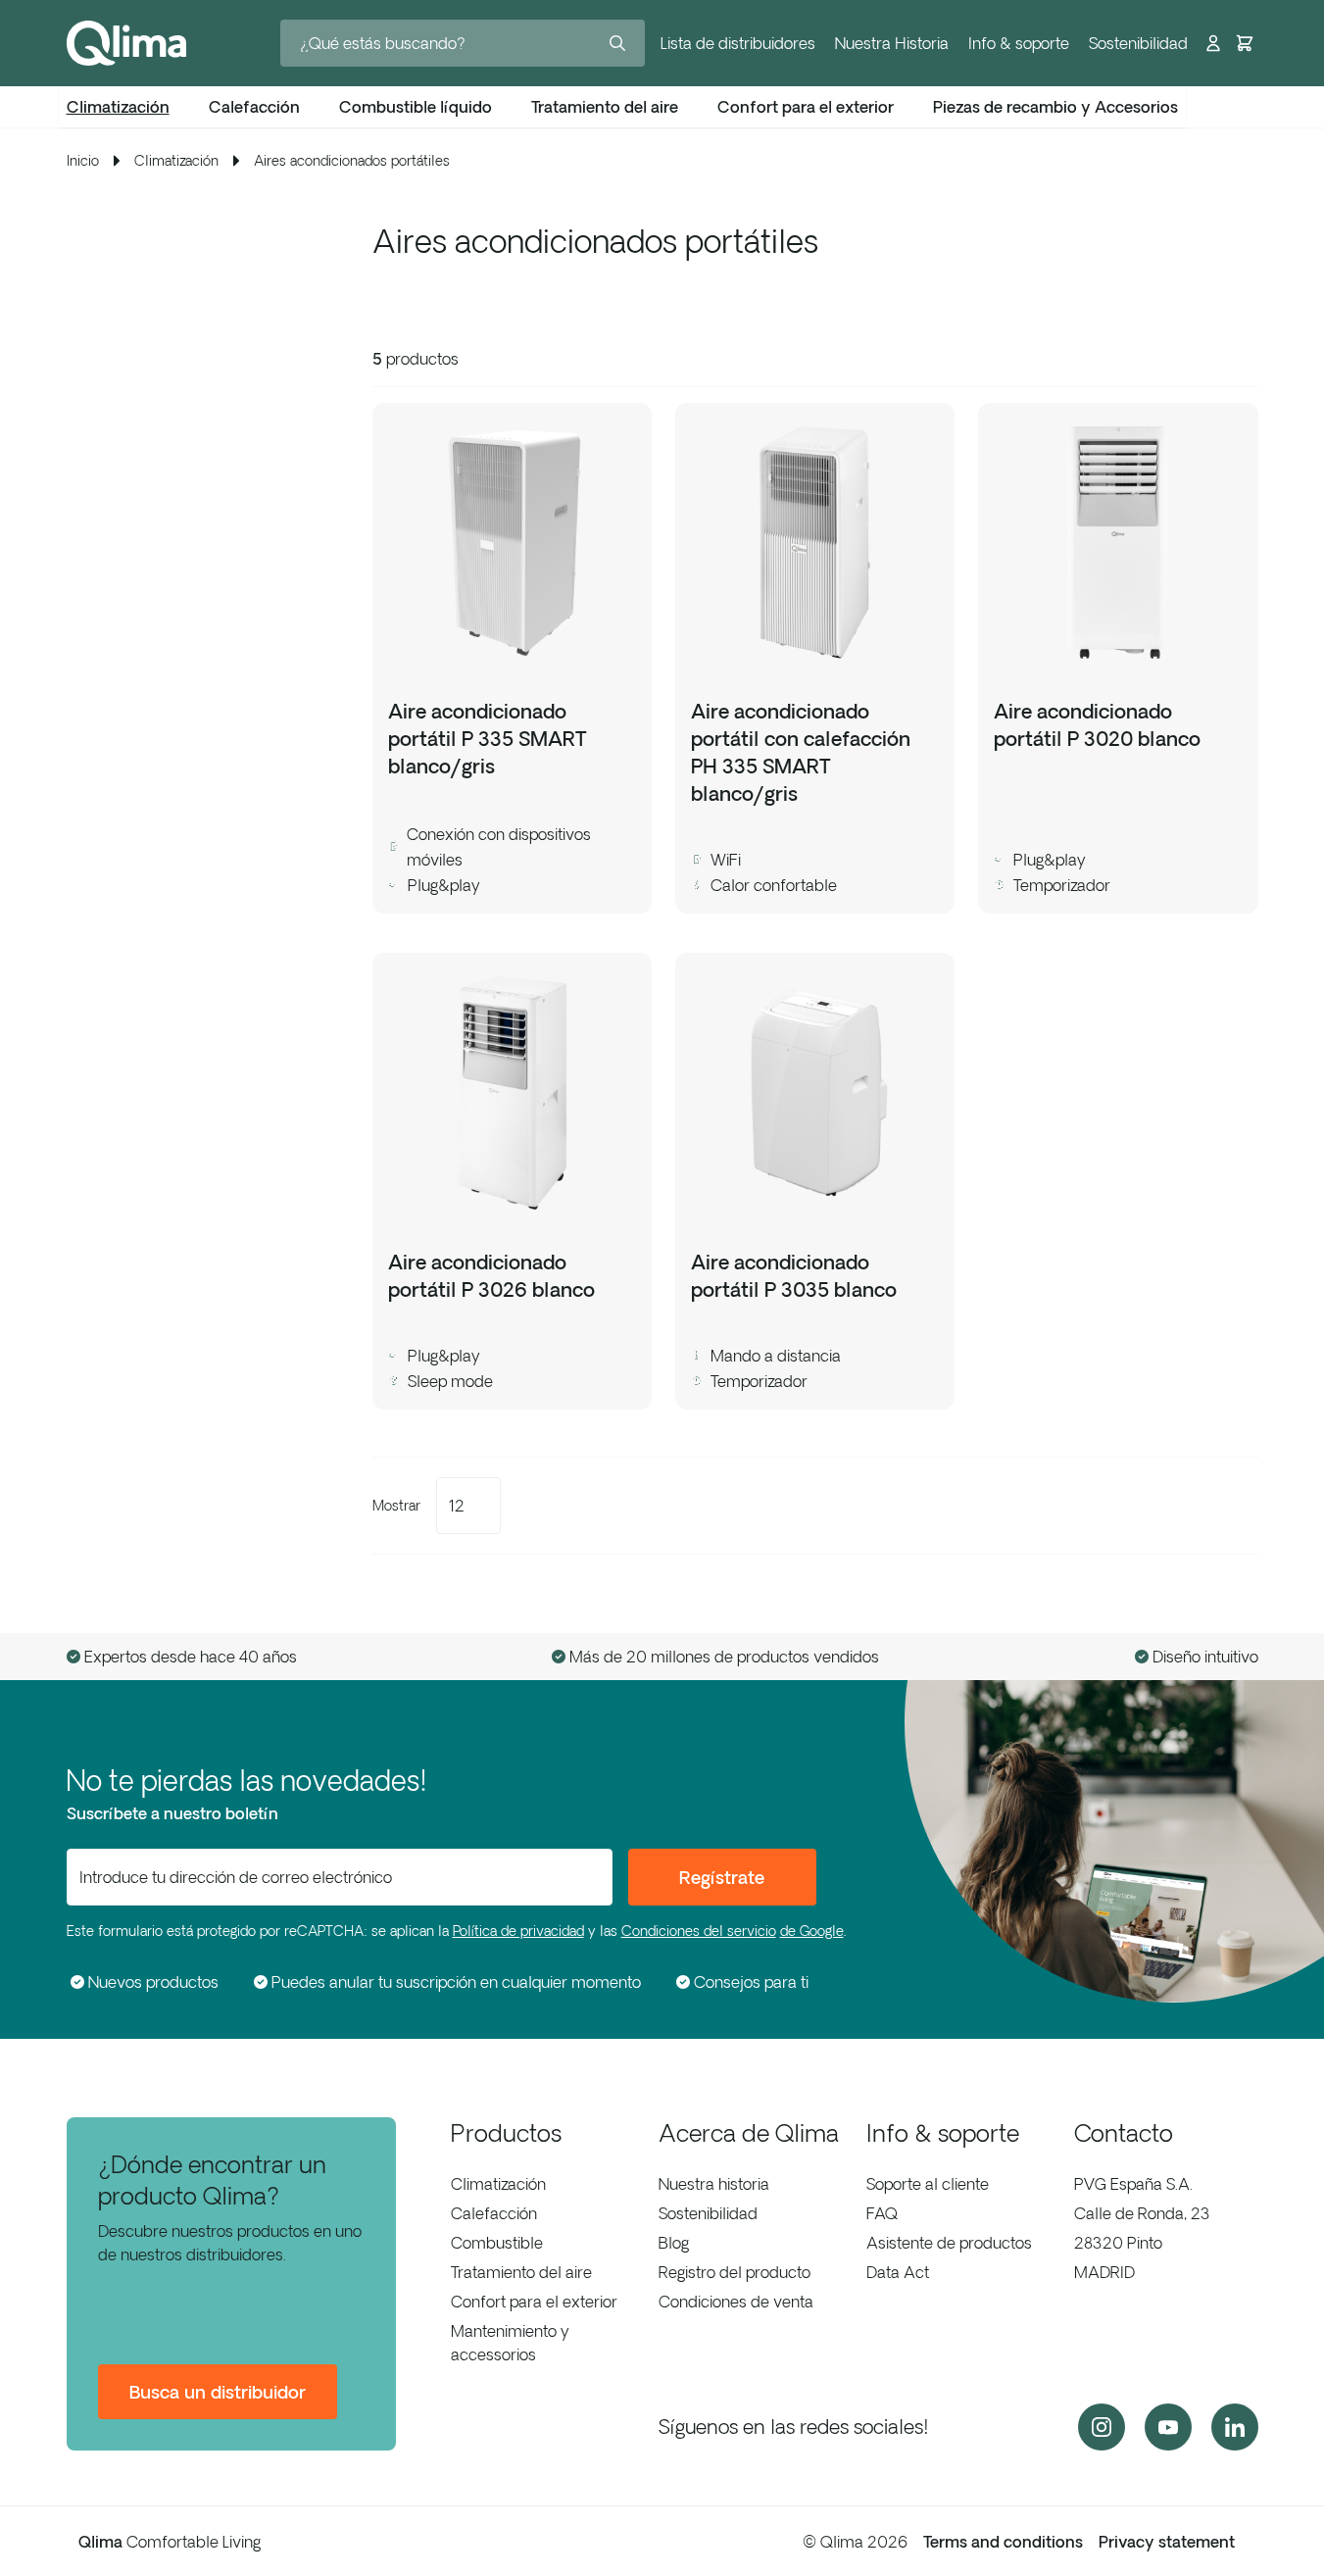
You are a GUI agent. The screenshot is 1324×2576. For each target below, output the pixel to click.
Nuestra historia (714, 2184)
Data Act (898, 2272)
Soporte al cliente (928, 2184)
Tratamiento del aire (521, 2272)
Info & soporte (1019, 43)
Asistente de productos (949, 2243)
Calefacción (494, 2213)
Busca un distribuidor (218, 2392)
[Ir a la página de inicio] (126, 43)
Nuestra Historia (892, 43)
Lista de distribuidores (738, 43)
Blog (674, 2243)
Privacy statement (1167, 2542)
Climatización (498, 2184)
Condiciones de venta (736, 2302)
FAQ (882, 2213)
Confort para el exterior (534, 2302)
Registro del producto (735, 2272)
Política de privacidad (518, 1931)
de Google (812, 1931)
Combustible (497, 2243)
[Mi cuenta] (1213, 43)
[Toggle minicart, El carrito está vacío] (1245, 43)
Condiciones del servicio (699, 1931)
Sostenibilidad (1138, 43)
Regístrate (722, 1877)
